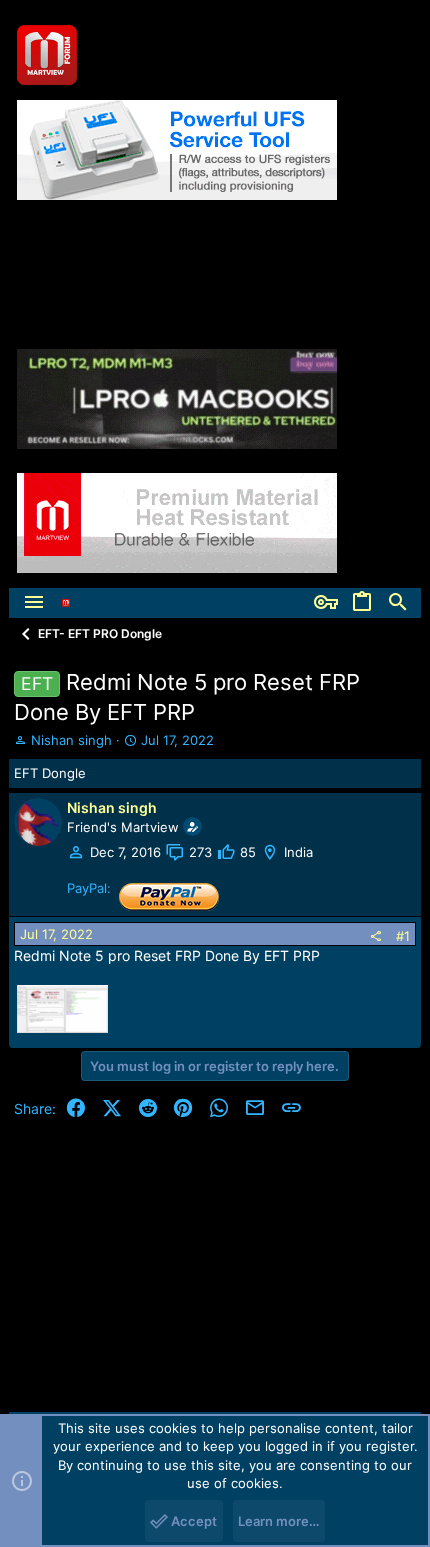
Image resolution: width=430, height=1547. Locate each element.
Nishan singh (71, 740)
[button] (34, 603)
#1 (403, 936)
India (298, 852)
